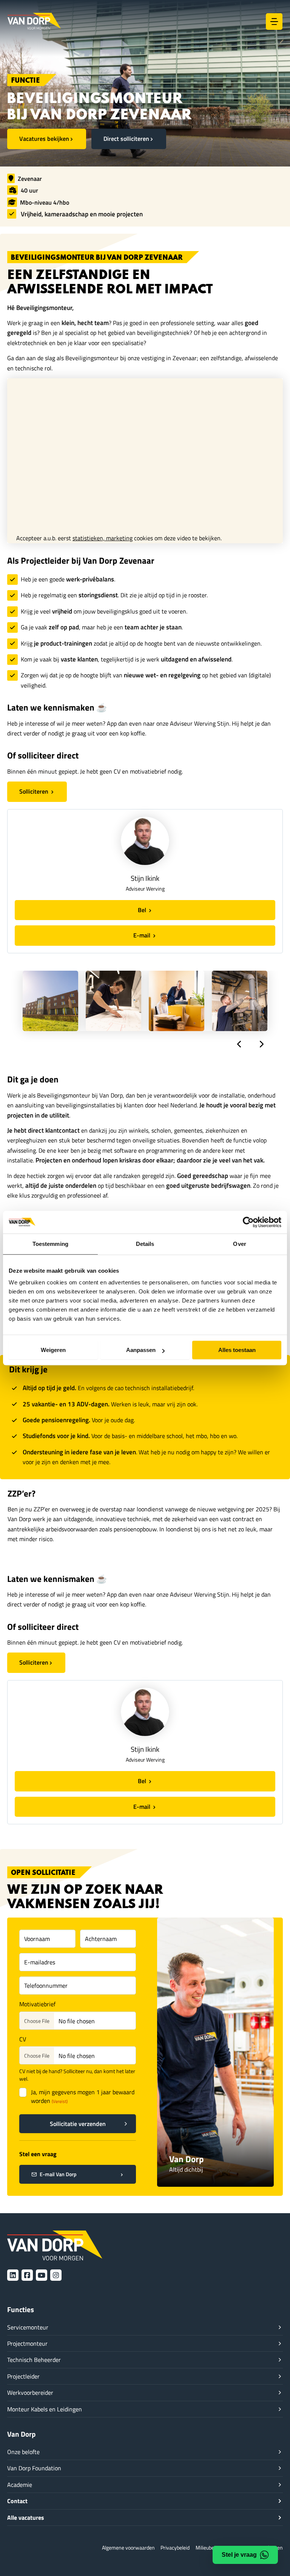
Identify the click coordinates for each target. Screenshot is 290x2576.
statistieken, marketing (103, 538)
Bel (143, 910)
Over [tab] (239, 1244)
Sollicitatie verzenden (78, 2124)
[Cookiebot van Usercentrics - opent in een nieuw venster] (248, 1222)
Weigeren (53, 1350)
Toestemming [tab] (50, 1244)
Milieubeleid (209, 2547)
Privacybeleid (175, 2547)
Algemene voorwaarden (128, 2547)
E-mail (143, 935)
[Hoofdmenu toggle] (274, 22)
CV (23, 2039)
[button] (239, 1044)
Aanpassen (141, 1350)
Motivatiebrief (37, 2004)
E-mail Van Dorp (58, 2174)
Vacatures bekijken (44, 138)
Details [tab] (145, 1244)
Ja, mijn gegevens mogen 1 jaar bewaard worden (83, 2097)
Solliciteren (35, 791)
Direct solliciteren (126, 138)
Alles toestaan (237, 1350)
